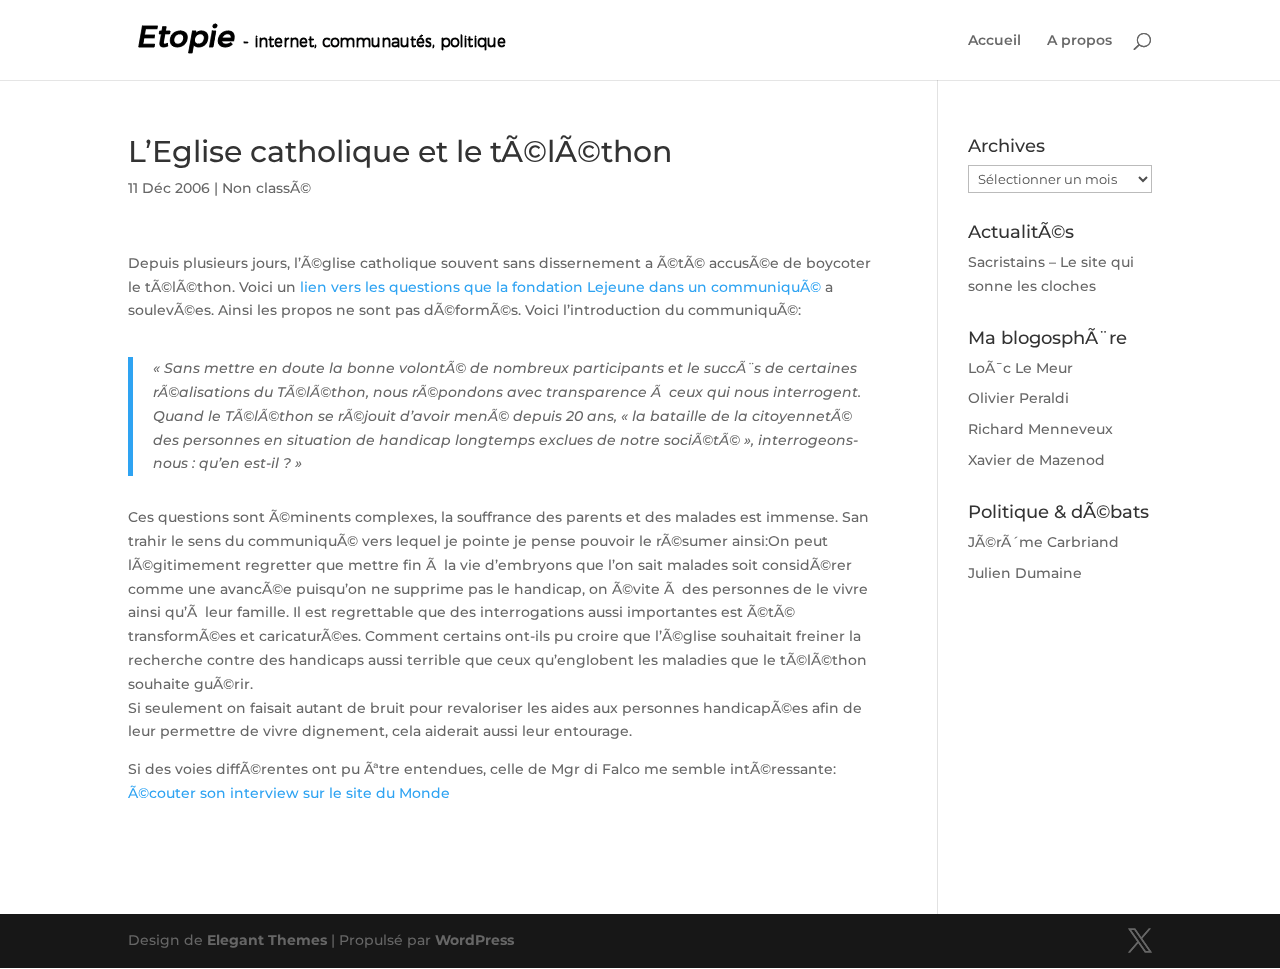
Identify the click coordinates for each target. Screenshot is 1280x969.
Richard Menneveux (1040, 429)
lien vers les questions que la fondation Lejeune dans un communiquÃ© (560, 287)
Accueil (994, 41)
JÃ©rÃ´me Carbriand (1043, 542)
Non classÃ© (266, 188)
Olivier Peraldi (1018, 398)
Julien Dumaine (1025, 573)
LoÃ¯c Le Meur (1020, 368)
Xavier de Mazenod (1036, 460)
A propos (1079, 41)
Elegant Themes (267, 940)
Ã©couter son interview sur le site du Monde (289, 793)
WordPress (474, 940)
